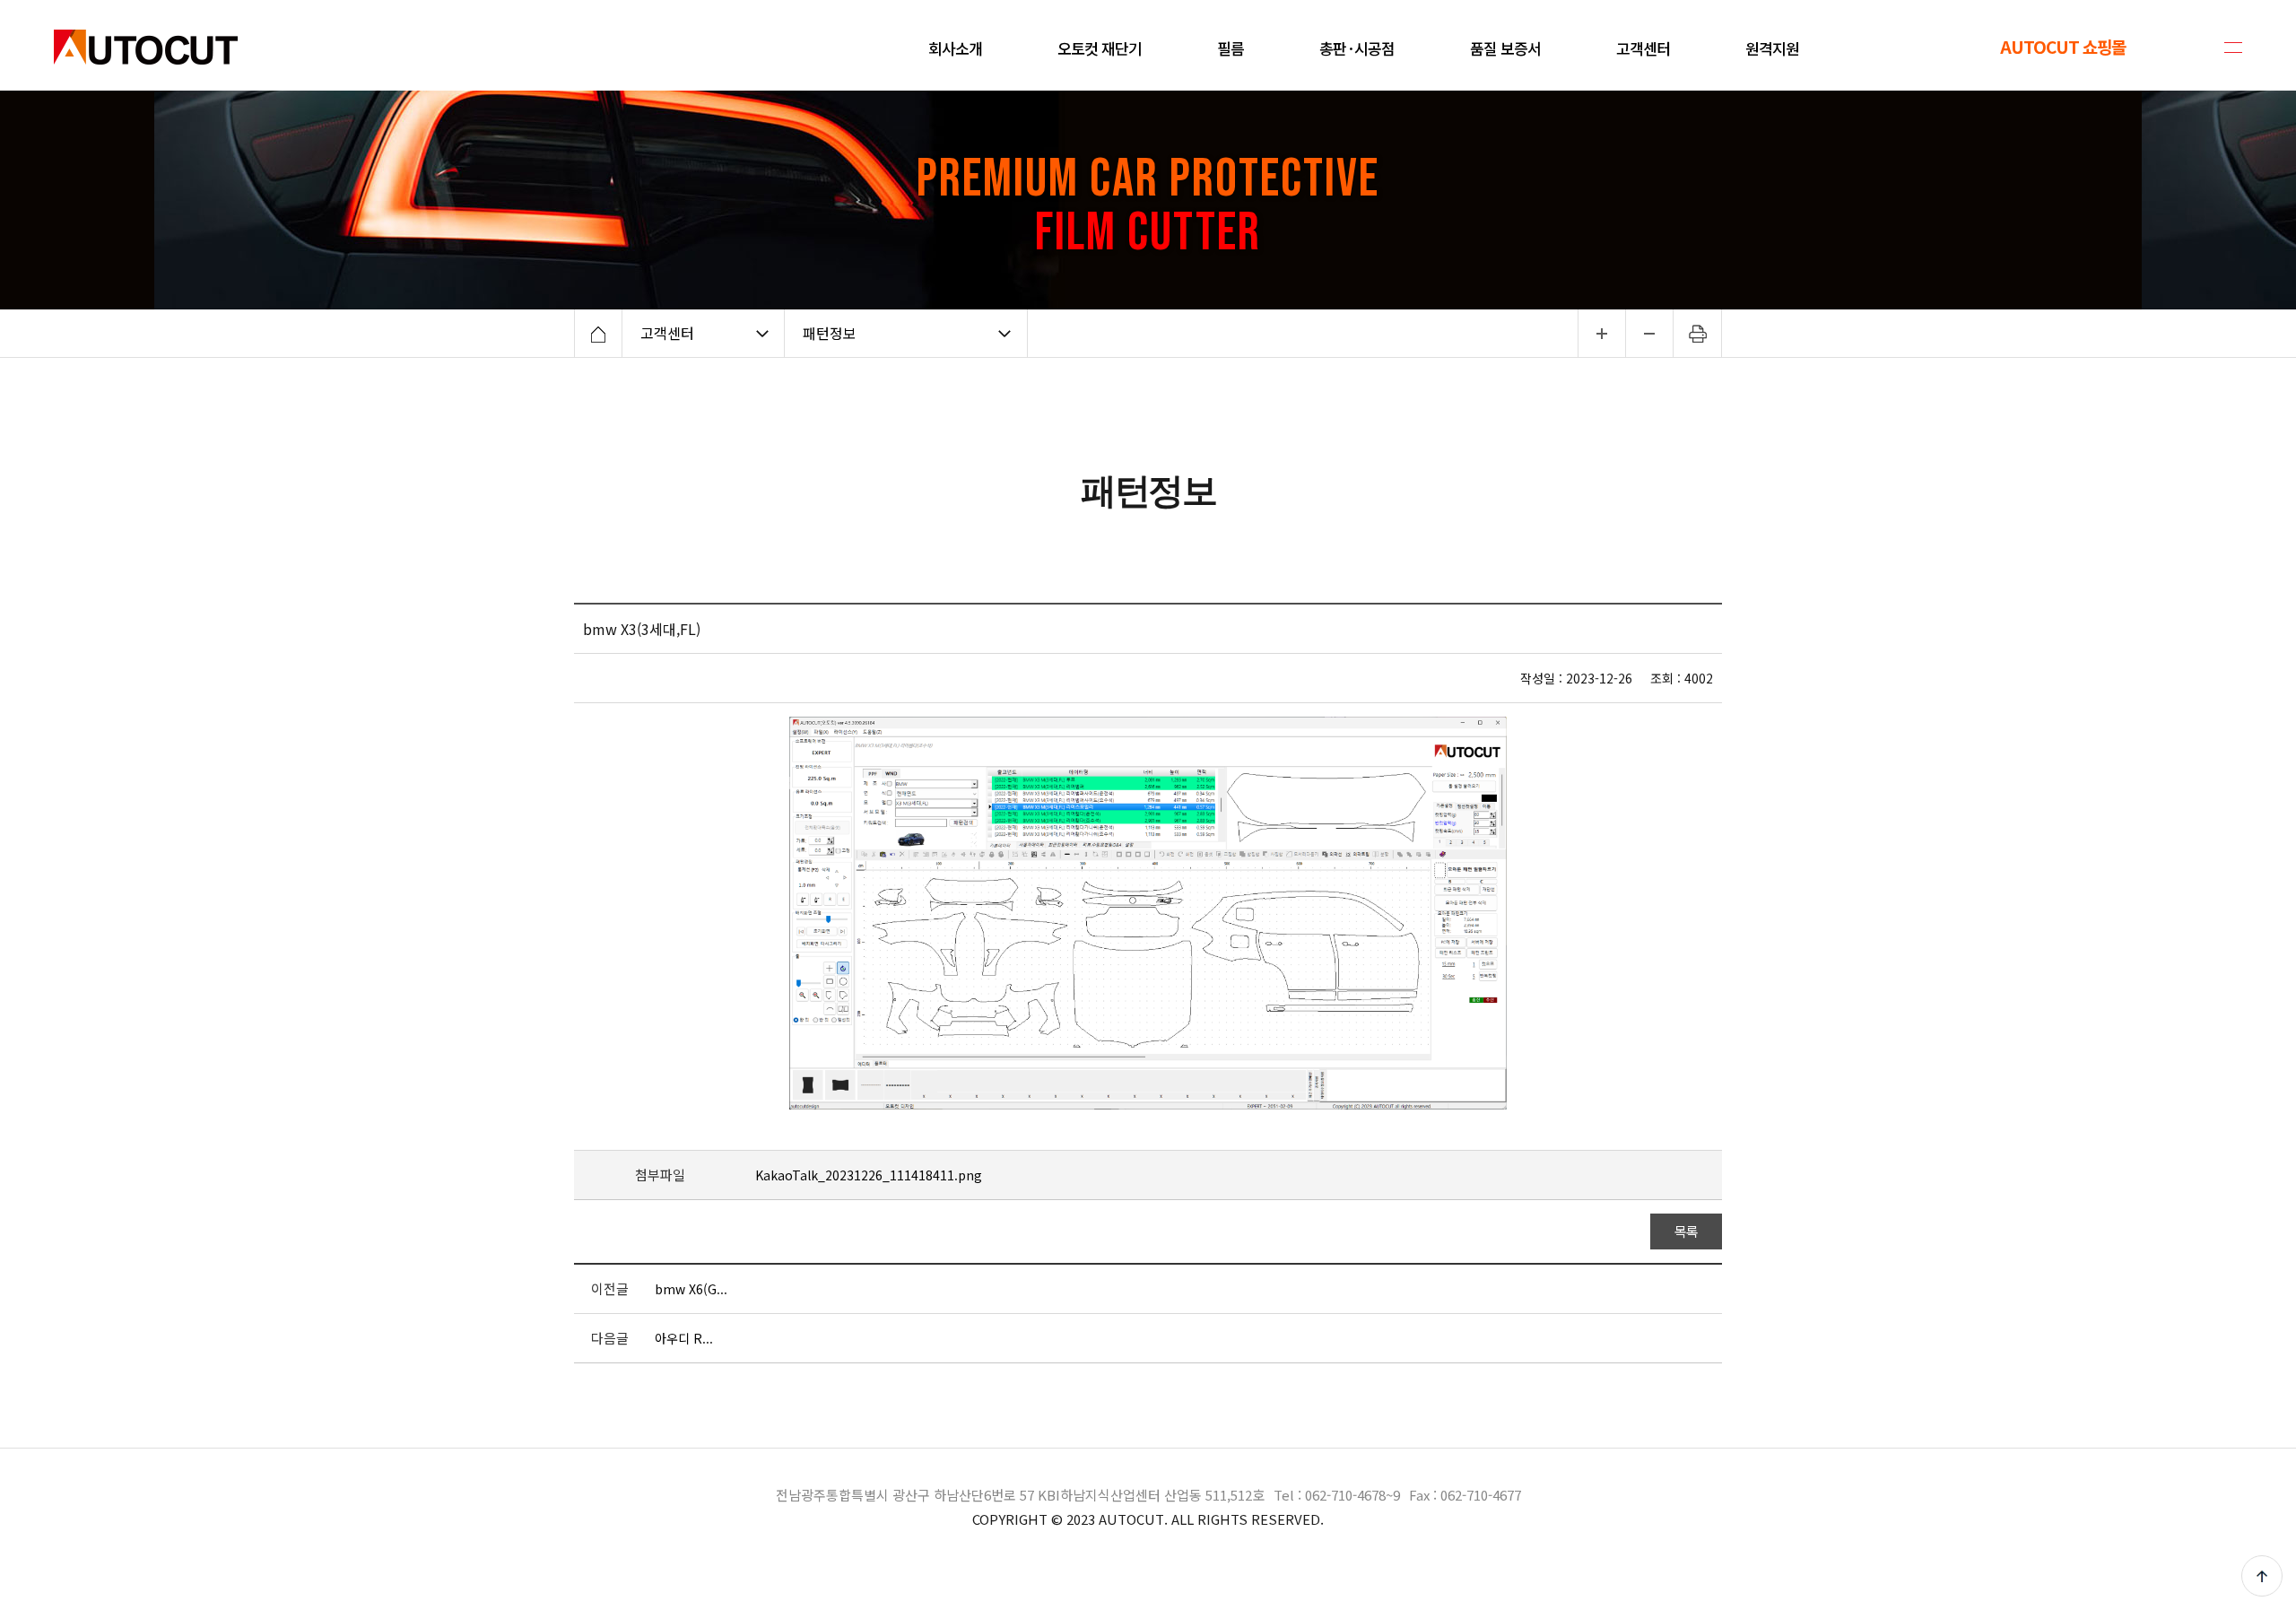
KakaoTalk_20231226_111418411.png (869, 1175)
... (1601, 333)
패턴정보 (830, 333)
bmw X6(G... (691, 1289)
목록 (1687, 1231)
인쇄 (1698, 333)
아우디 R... (684, 1338)
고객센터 (667, 333)
